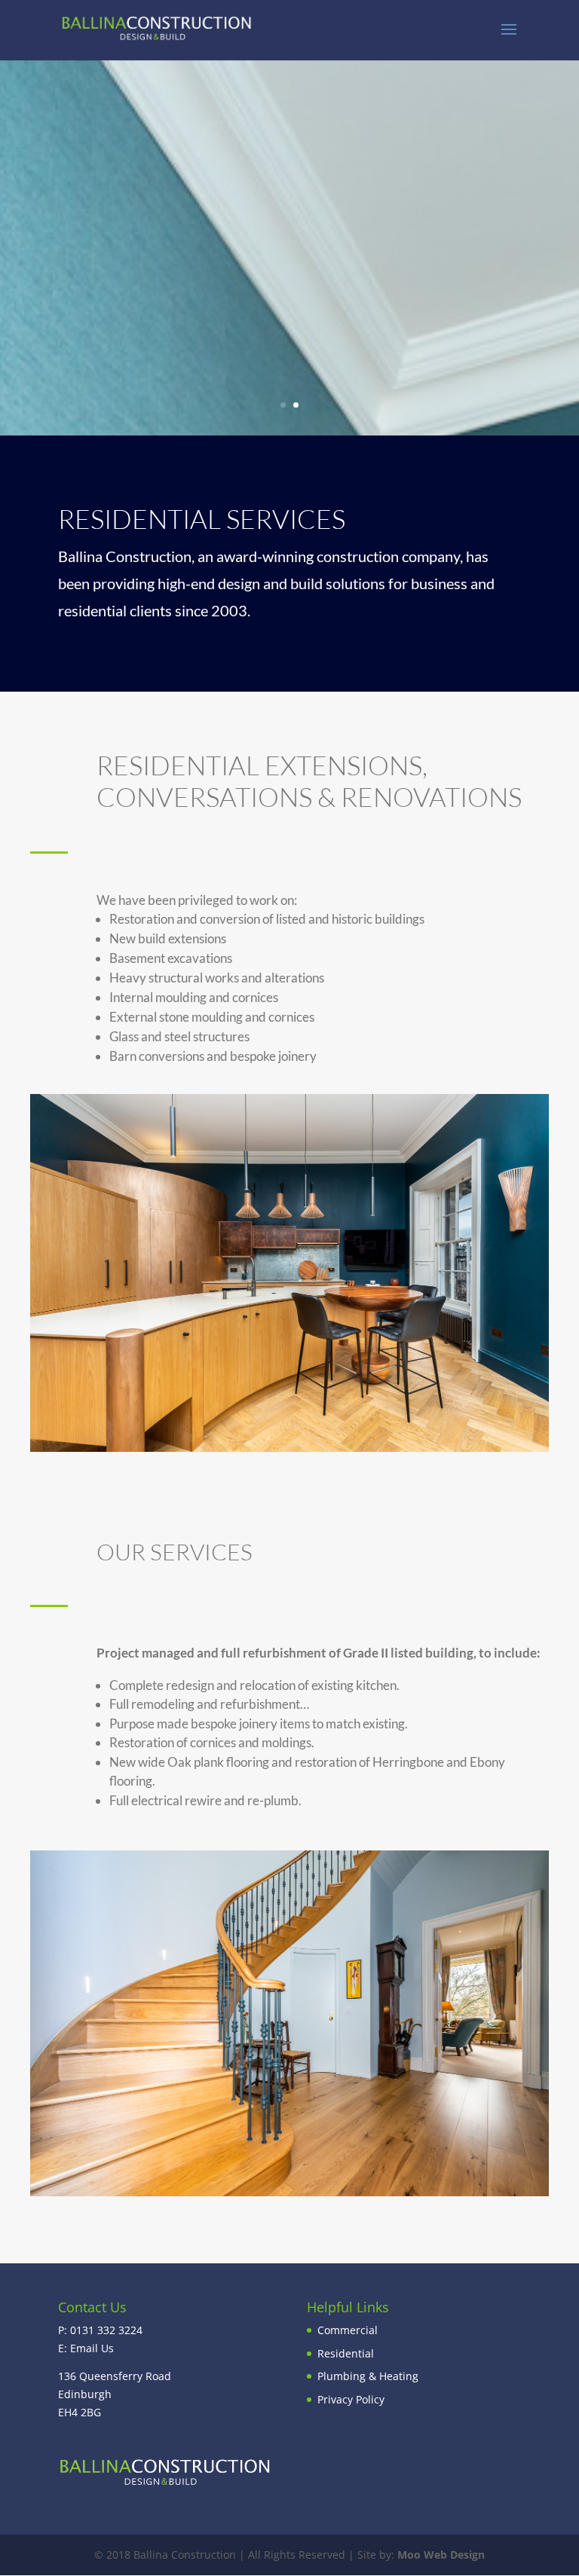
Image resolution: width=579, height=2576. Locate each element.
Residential (346, 2353)
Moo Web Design (441, 2555)
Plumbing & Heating (368, 2376)
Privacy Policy (351, 2399)
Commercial (348, 2330)
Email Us (92, 2348)
